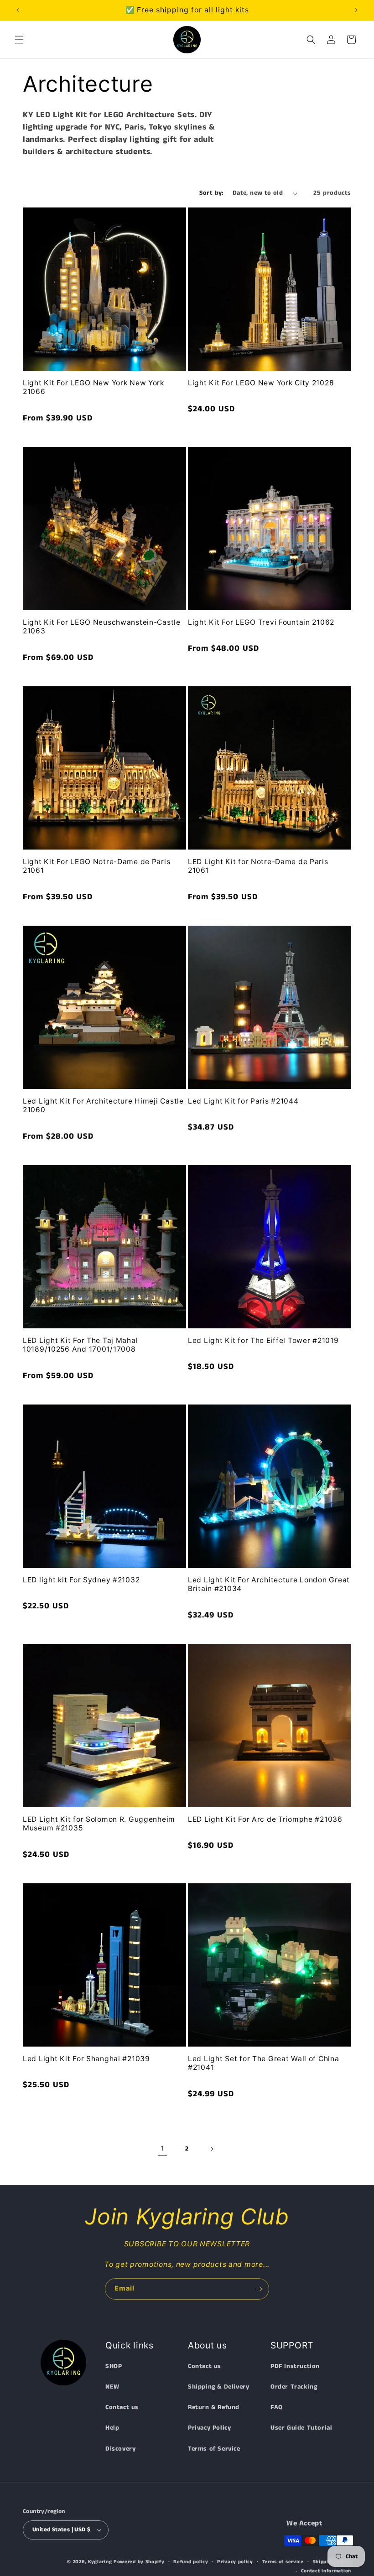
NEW (112, 2387)
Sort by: (211, 193)
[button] (19, 40)
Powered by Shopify (139, 2562)
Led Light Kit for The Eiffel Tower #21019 (263, 1340)
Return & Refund (214, 2407)
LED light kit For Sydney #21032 (81, 1580)
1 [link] (163, 2148)
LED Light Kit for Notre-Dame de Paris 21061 (258, 866)
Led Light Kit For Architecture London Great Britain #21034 (269, 1584)
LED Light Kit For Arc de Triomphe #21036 (265, 1819)
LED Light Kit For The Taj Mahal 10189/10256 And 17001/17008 (80, 1345)
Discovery (120, 2449)
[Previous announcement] (18, 10)
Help (112, 2428)
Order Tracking (294, 2387)
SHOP (114, 2366)
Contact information (326, 2571)
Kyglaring (100, 2562)
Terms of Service (214, 2449)
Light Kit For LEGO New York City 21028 (261, 383)
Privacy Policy (209, 2428)
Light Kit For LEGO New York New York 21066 (93, 387)
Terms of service (283, 2562)
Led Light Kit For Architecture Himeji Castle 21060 (103, 1105)
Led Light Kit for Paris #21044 (243, 1101)
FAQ (277, 2407)
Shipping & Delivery (218, 2387)
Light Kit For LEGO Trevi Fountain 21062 (261, 622)
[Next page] (212, 2149)
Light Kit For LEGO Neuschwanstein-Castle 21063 (102, 627)
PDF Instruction (295, 2366)
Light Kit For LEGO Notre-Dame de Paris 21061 (96, 866)
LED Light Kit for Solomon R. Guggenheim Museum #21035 (99, 1824)
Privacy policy (235, 2562)
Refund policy (191, 2562)
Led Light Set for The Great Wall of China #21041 (264, 2063)
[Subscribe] (259, 2289)
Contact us (122, 2407)
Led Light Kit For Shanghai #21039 (86, 2059)
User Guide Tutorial (301, 2428)
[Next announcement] (356, 10)
